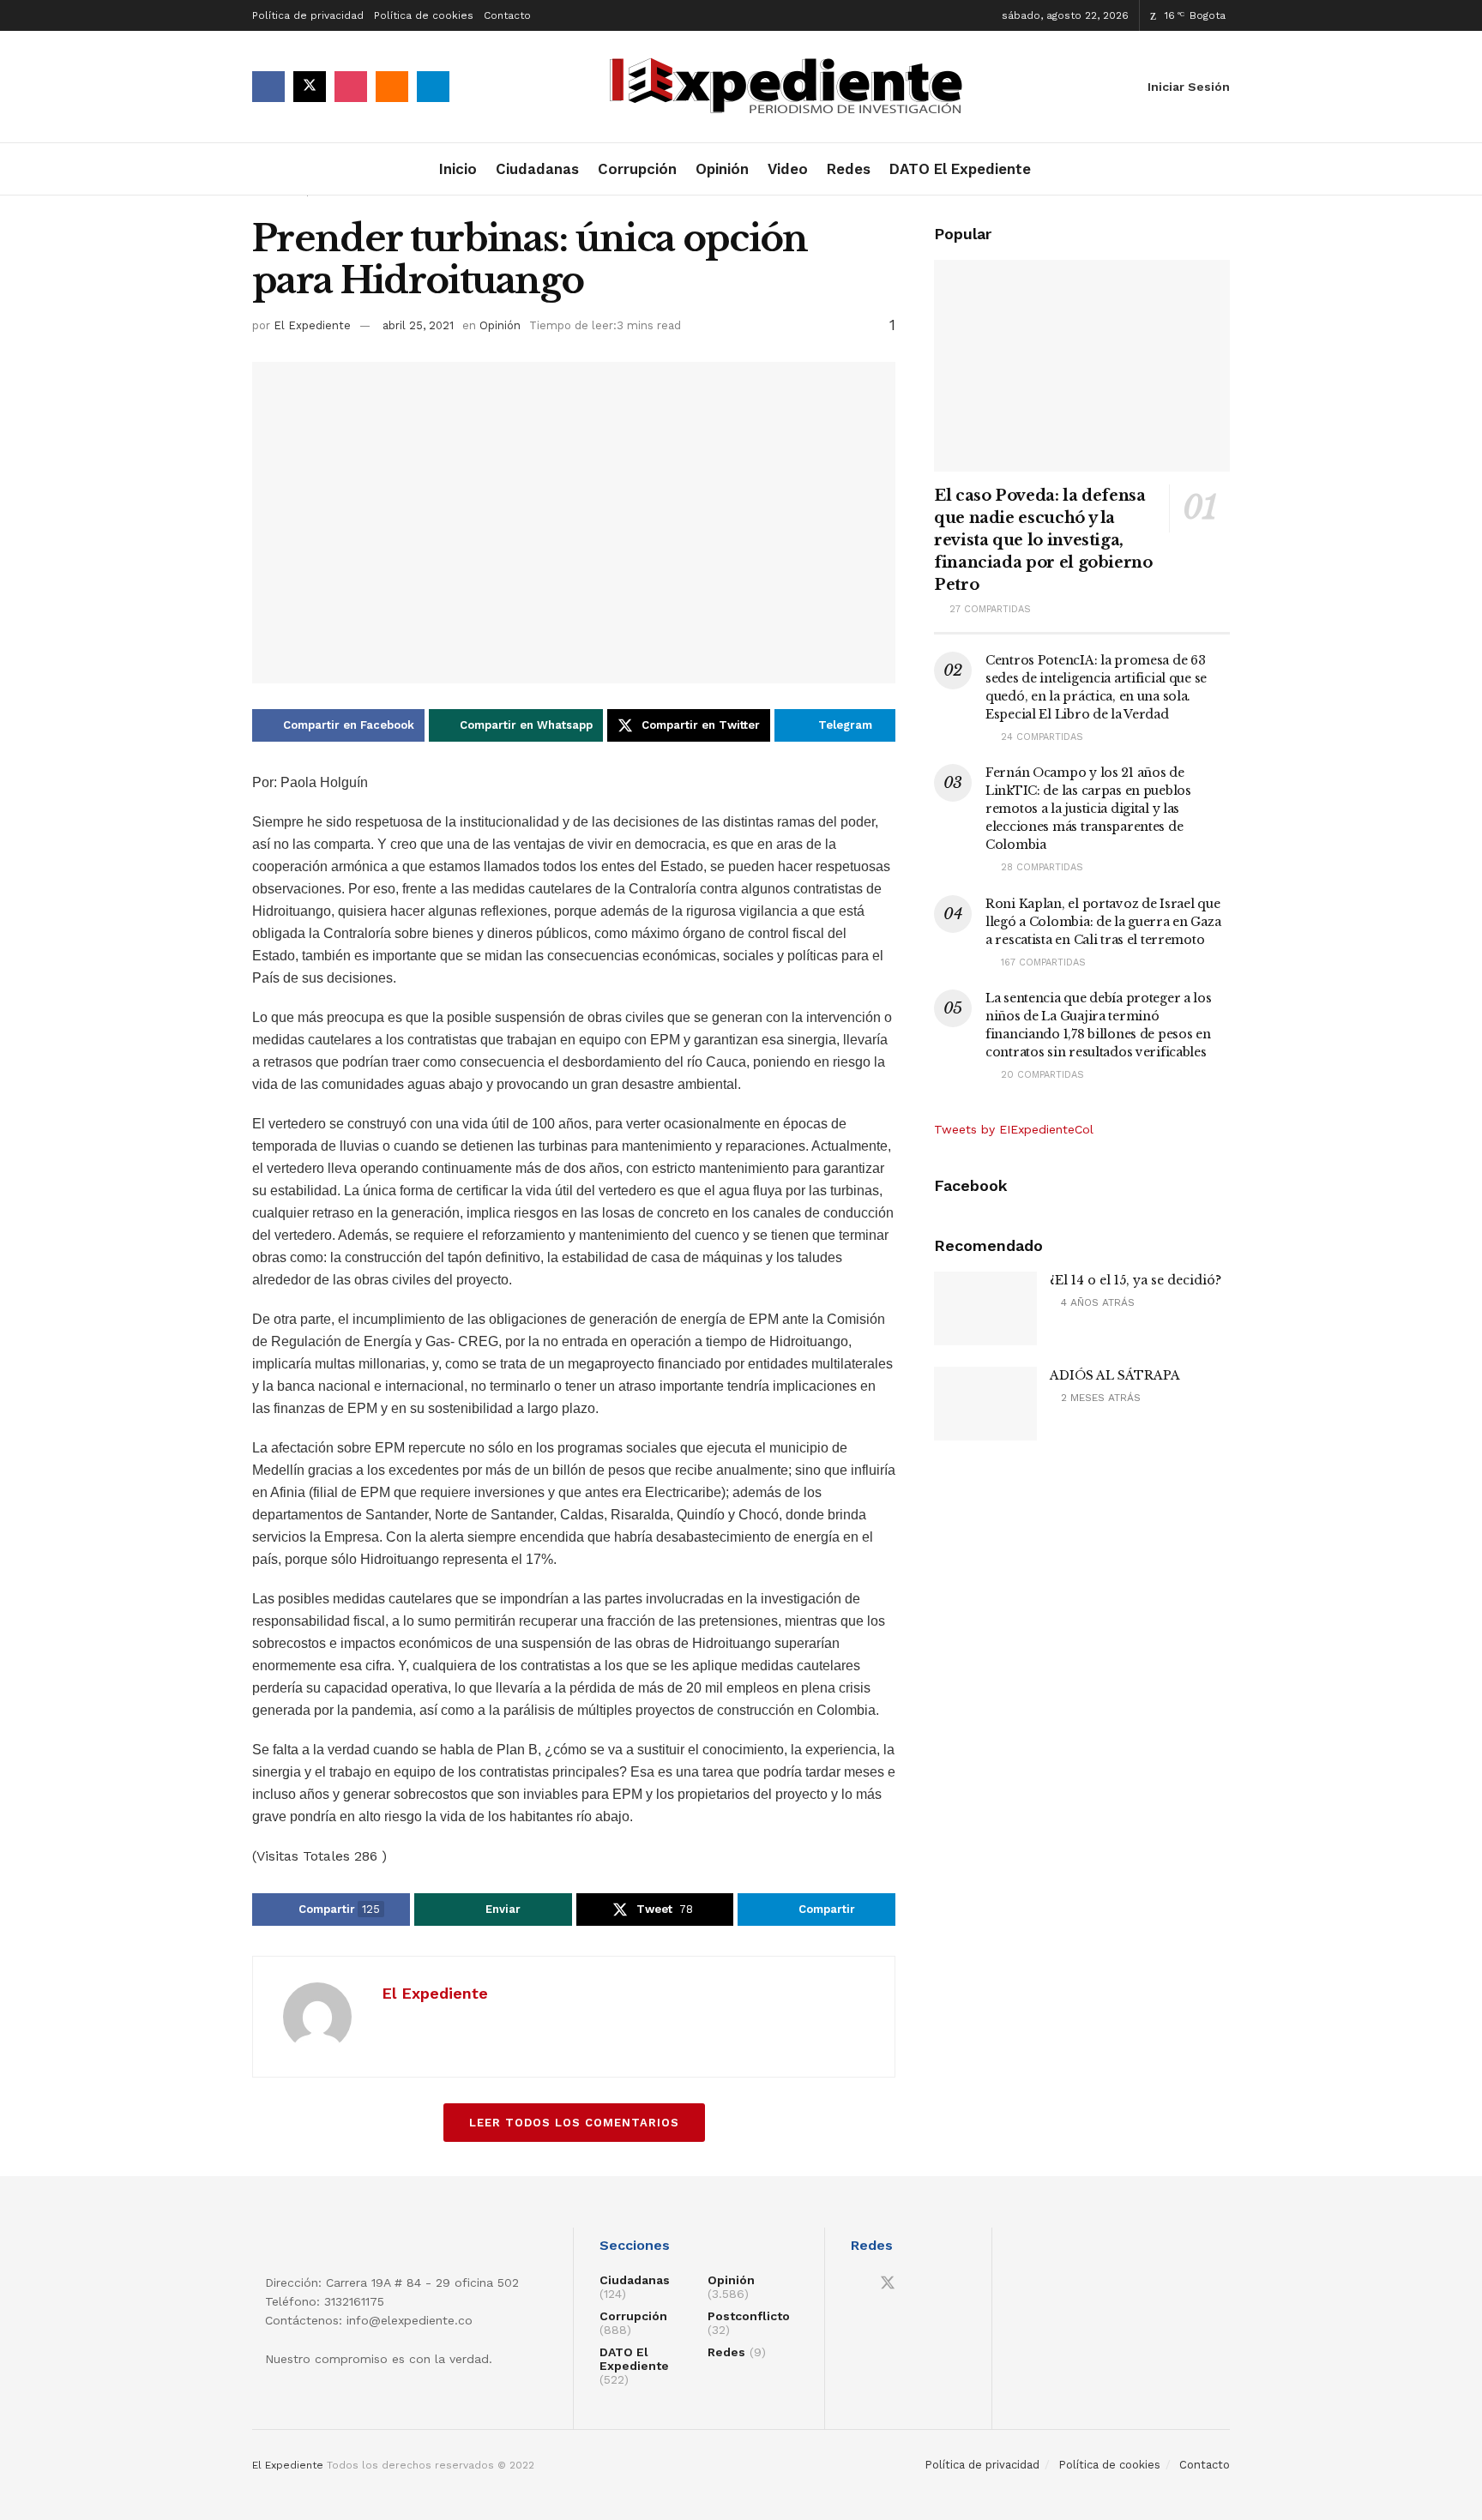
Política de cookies (424, 15)
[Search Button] (1223, 169)
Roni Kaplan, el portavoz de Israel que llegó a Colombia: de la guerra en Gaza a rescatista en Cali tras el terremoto (1103, 922)
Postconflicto (749, 2316)
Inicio (458, 169)
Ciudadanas (537, 169)
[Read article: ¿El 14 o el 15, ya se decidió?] (985, 1308)
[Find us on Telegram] (433, 87)
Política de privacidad (308, 15)
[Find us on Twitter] (310, 87)
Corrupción (637, 169)
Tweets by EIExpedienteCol (1014, 1129)
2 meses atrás (1099, 1398)
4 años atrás (1096, 1302)
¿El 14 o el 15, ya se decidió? (1136, 1280)
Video (788, 169)
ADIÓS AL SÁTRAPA (1115, 1375)
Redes (849, 169)
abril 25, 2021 (418, 325)
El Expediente (312, 325)
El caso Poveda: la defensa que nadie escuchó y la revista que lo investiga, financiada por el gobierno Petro (1043, 540)
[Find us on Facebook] (268, 87)
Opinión (722, 169)
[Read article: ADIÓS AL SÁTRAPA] (985, 1404)
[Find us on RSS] (392, 87)
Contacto (507, 15)
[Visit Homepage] (792, 87)
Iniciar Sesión (1187, 87)
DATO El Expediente (960, 169)
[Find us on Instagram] (351, 87)
